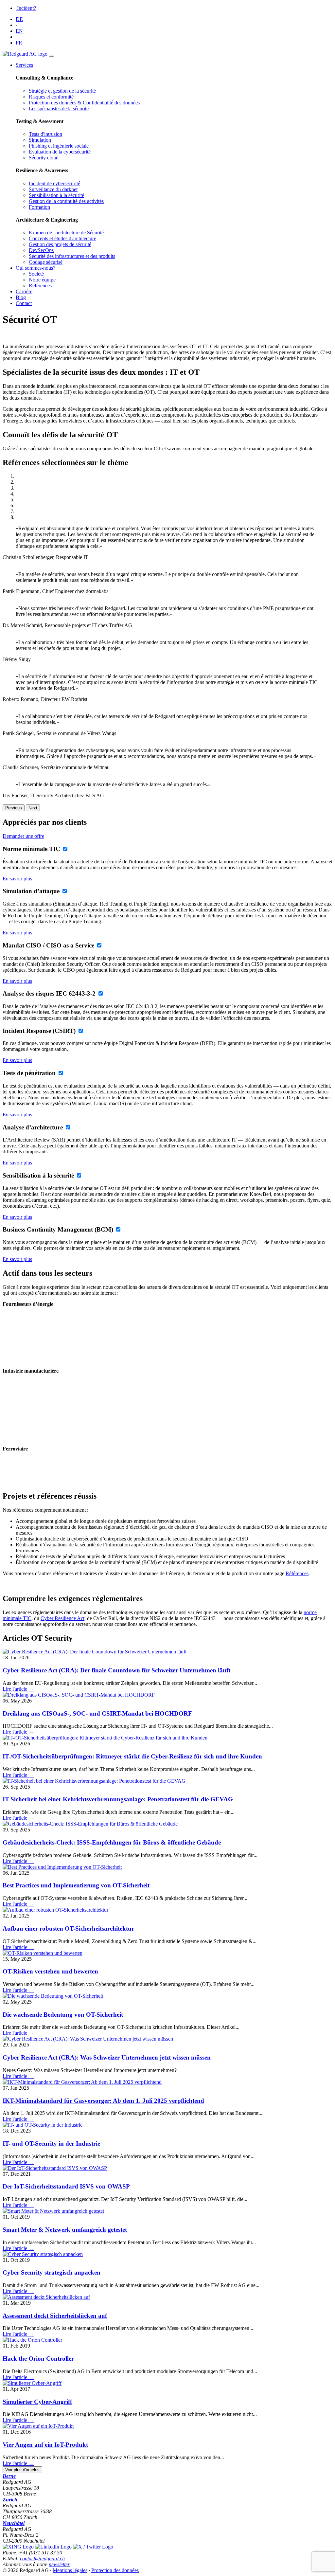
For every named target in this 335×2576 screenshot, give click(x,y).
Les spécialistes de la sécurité (59, 108)
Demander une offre (23, 836)
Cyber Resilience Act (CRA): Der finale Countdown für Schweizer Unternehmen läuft (116, 1670)
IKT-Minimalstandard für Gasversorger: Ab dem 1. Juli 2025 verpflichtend (103, 2101)
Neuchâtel (14, 2523)
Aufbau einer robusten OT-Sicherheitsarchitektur (68, 1928)
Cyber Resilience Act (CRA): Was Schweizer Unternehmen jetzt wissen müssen (107, 2057)
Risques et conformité (51, 97)
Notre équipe (42, 280)
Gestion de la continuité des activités (66, 201)
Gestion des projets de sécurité (60, 244)
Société (36, 274)
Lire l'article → (18, 1689)
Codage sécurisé (46, 262)
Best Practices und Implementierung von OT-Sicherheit (76, 1885)
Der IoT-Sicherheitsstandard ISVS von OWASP (66, 2186)
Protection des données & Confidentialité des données (84, 103)
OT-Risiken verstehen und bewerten (50, 1971)
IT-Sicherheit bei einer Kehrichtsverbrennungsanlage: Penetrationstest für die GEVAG (118, 1799)
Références (40, 286)
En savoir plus (17, 879)
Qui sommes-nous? (35, 268)
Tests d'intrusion (45, 134)
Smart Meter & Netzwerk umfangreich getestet (65, 2230)
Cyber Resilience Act (62, 1618)
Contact (24, 303)
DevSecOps (41, 250)
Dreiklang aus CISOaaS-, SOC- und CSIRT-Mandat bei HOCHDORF (97, 1713)
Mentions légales (70, 2570)
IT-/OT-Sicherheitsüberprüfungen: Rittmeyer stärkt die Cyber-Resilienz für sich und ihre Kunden (132, 1756)
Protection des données (115, 2570)
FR (19, 43)
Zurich (10, 2500)
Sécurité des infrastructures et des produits (72, 256)
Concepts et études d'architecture (62, 238)
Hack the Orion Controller (38, 2359)
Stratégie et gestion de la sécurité (62, 91)
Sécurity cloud (44, 158)
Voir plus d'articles (22, 2470)
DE (19, 19)
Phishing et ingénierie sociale (59, 146)
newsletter (59, 2564)
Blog (21, 297)
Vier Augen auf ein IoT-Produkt (45, 2445)
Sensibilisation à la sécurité (56, 195)
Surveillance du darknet (53, 189)
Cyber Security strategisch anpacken (52, 2272)
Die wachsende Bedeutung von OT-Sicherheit (63, 2015)
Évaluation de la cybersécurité (60, 152)
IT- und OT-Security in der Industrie (51, 2144)
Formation (39, 207)
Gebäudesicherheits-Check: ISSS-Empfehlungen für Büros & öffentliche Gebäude (112, 1842)
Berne (9, 2476)
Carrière (24, 291)
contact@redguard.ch (42, 2558)
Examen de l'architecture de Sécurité (66, 233)
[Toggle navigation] (51, 56)
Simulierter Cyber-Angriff (37, 2402)
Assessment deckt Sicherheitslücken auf (55, 2316)
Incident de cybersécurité (54, 183)
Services (24, 65)
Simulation (40, 140)
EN (19, 31)
